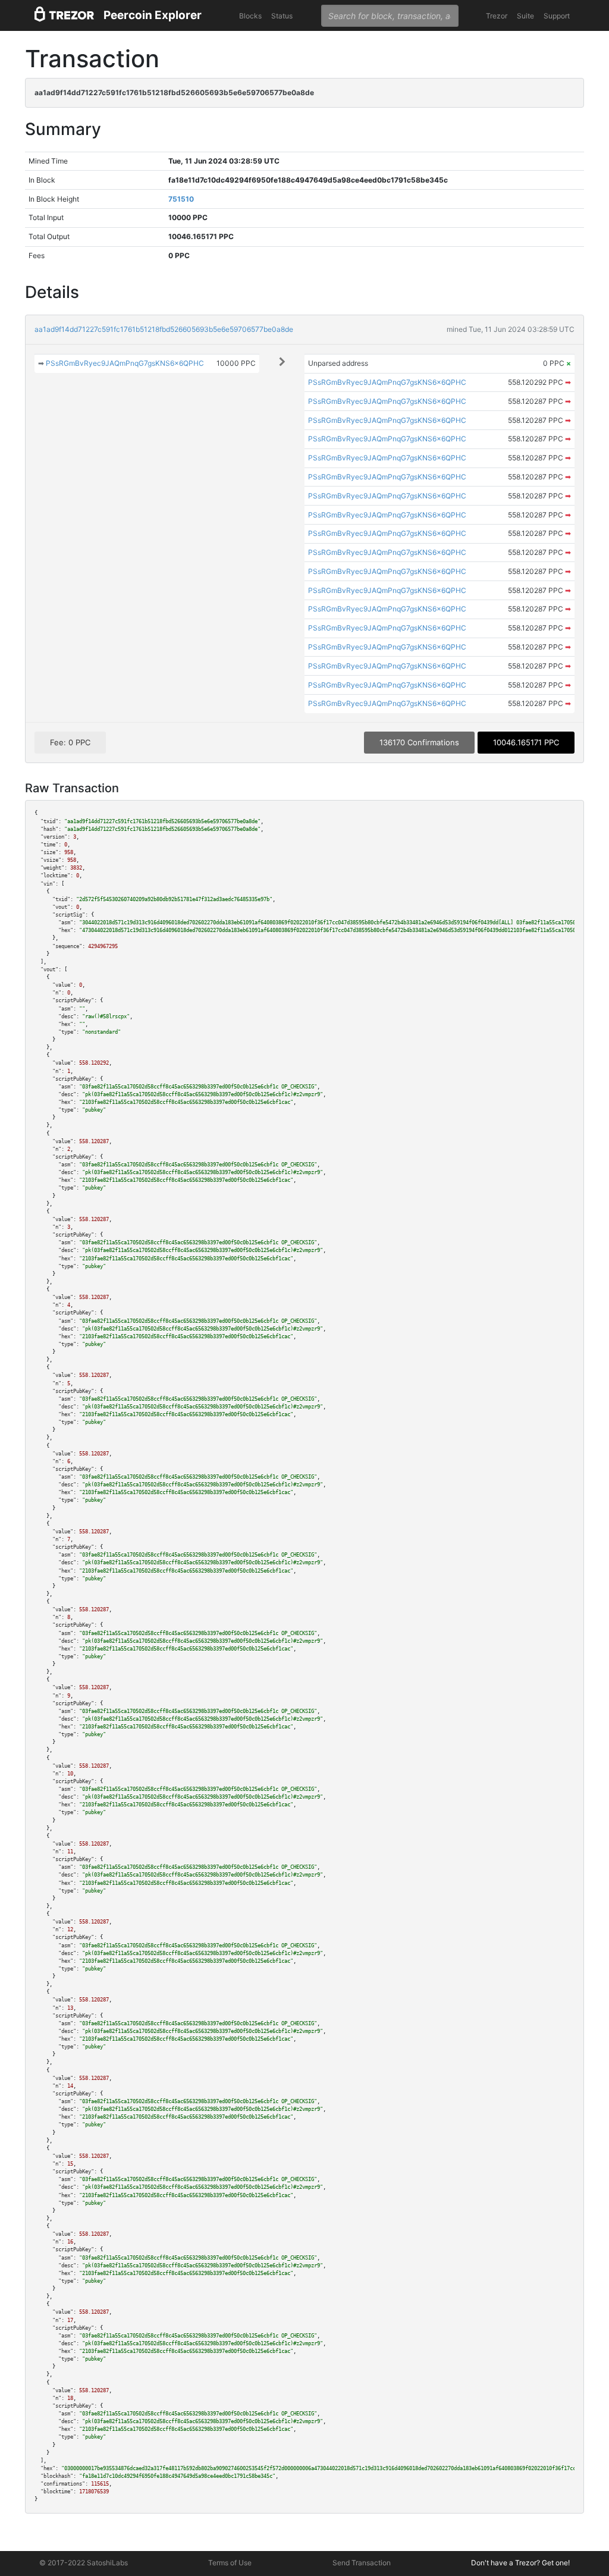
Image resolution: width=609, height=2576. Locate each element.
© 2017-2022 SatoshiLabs (84, 2563)
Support (557, 16)
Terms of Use (230, 2563)
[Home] (64, 16)
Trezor (497, 16)
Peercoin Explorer (153, 15)
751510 (181, 199)
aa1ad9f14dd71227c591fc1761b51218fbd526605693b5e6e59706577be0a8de (164, 329)
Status (282, 16)
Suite (525, 16)
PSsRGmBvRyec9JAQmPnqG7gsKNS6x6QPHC (125, 363)
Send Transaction (362, 2563)
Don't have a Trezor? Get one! (520, 2563)
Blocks (250, 16)
